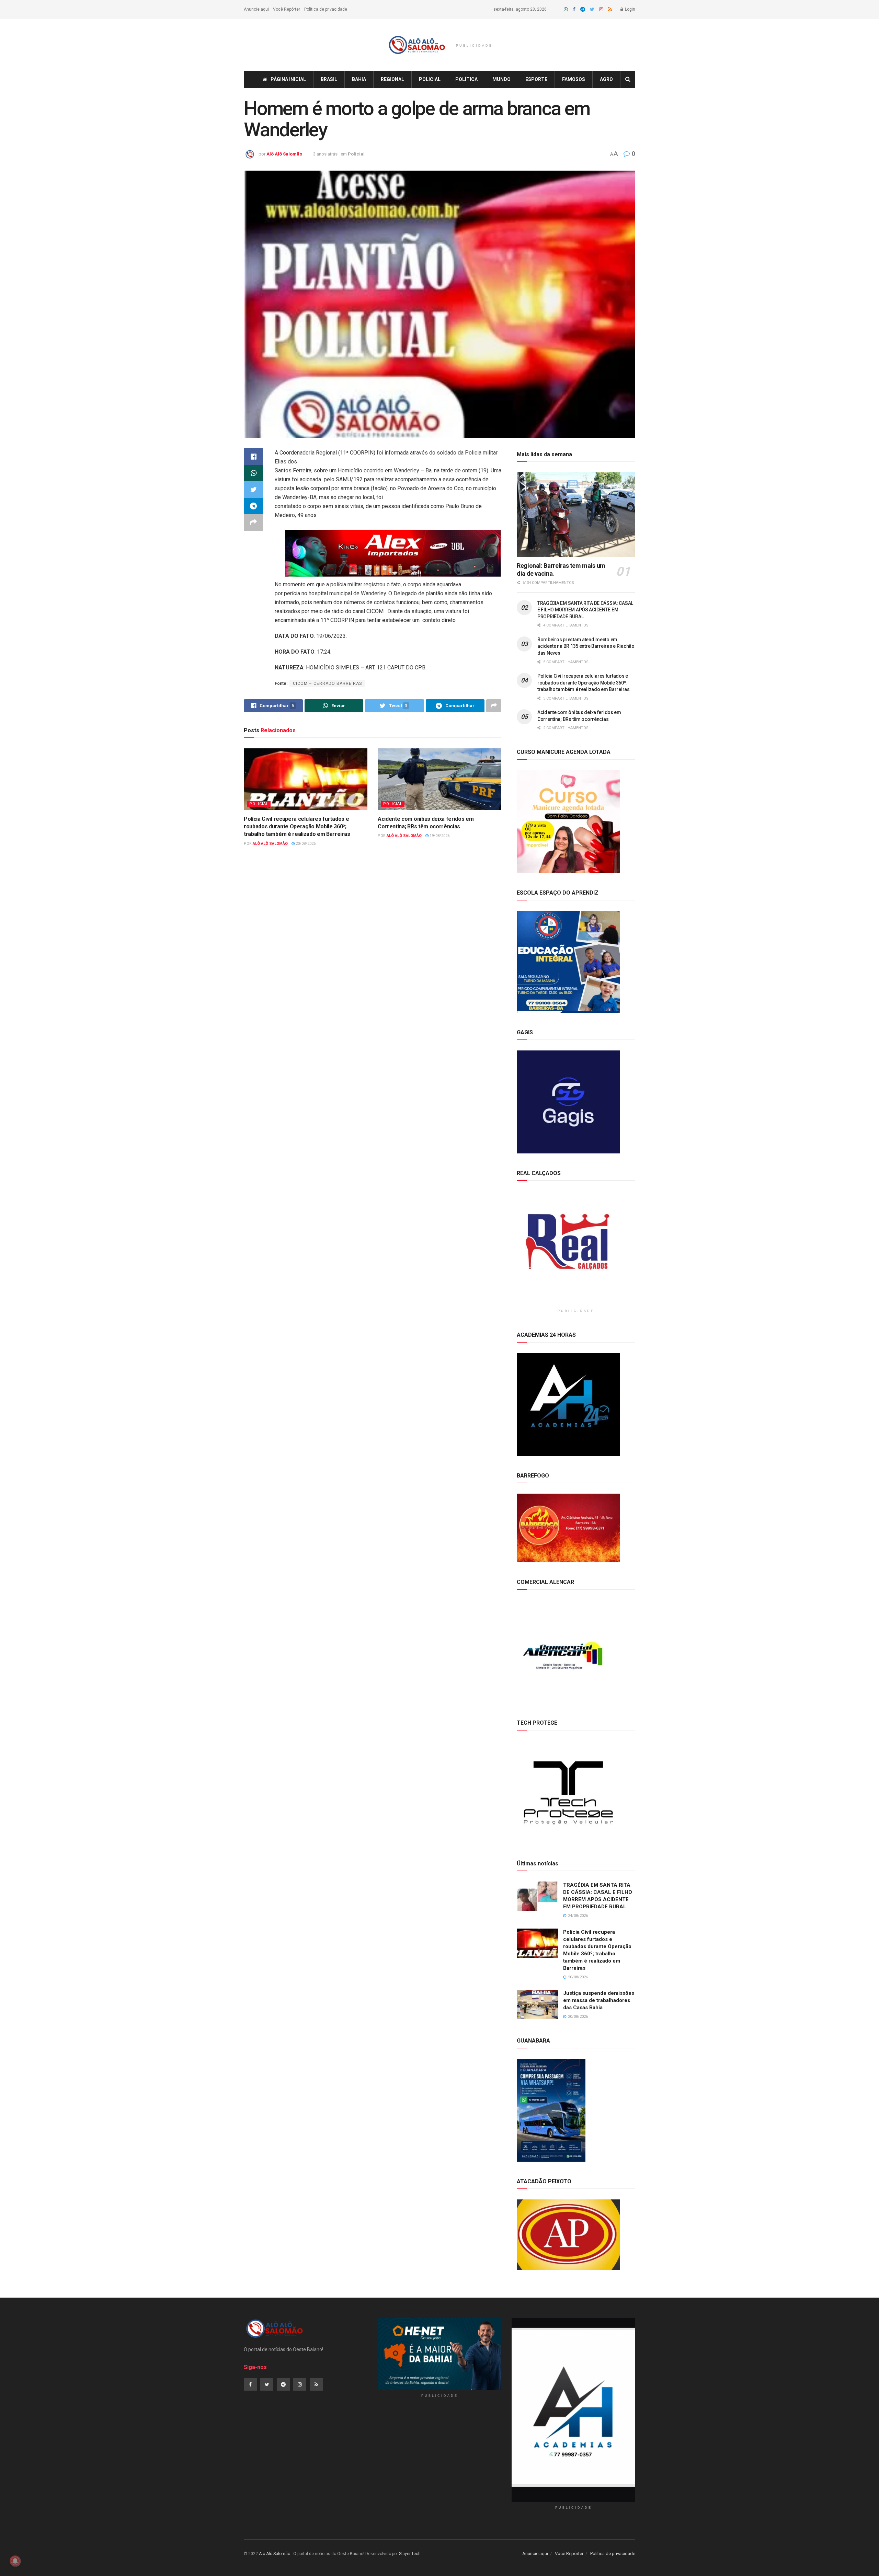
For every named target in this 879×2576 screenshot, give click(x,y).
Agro (606, 79)
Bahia (359, 79)
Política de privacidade (326, 9)
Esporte (536, 79)
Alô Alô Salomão (284, 154)
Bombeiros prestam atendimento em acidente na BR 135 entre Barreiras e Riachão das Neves (586, 646)
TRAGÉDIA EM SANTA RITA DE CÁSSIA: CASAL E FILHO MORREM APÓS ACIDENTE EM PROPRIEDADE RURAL (585, 610)
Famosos (574, 79)
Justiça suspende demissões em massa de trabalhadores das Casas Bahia (599, 2000)
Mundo (501, 79)
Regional (392, 79)
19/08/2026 (439, 836)
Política (466, 79)
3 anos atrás (325, 154)
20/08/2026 (305, 844)
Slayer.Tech (410, 2554)
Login (630, 9)
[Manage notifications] (15, 2561)
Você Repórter (287, 9)
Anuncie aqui (256, 9)
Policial (430, 79)
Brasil (329, 79)
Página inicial (288, 79)
